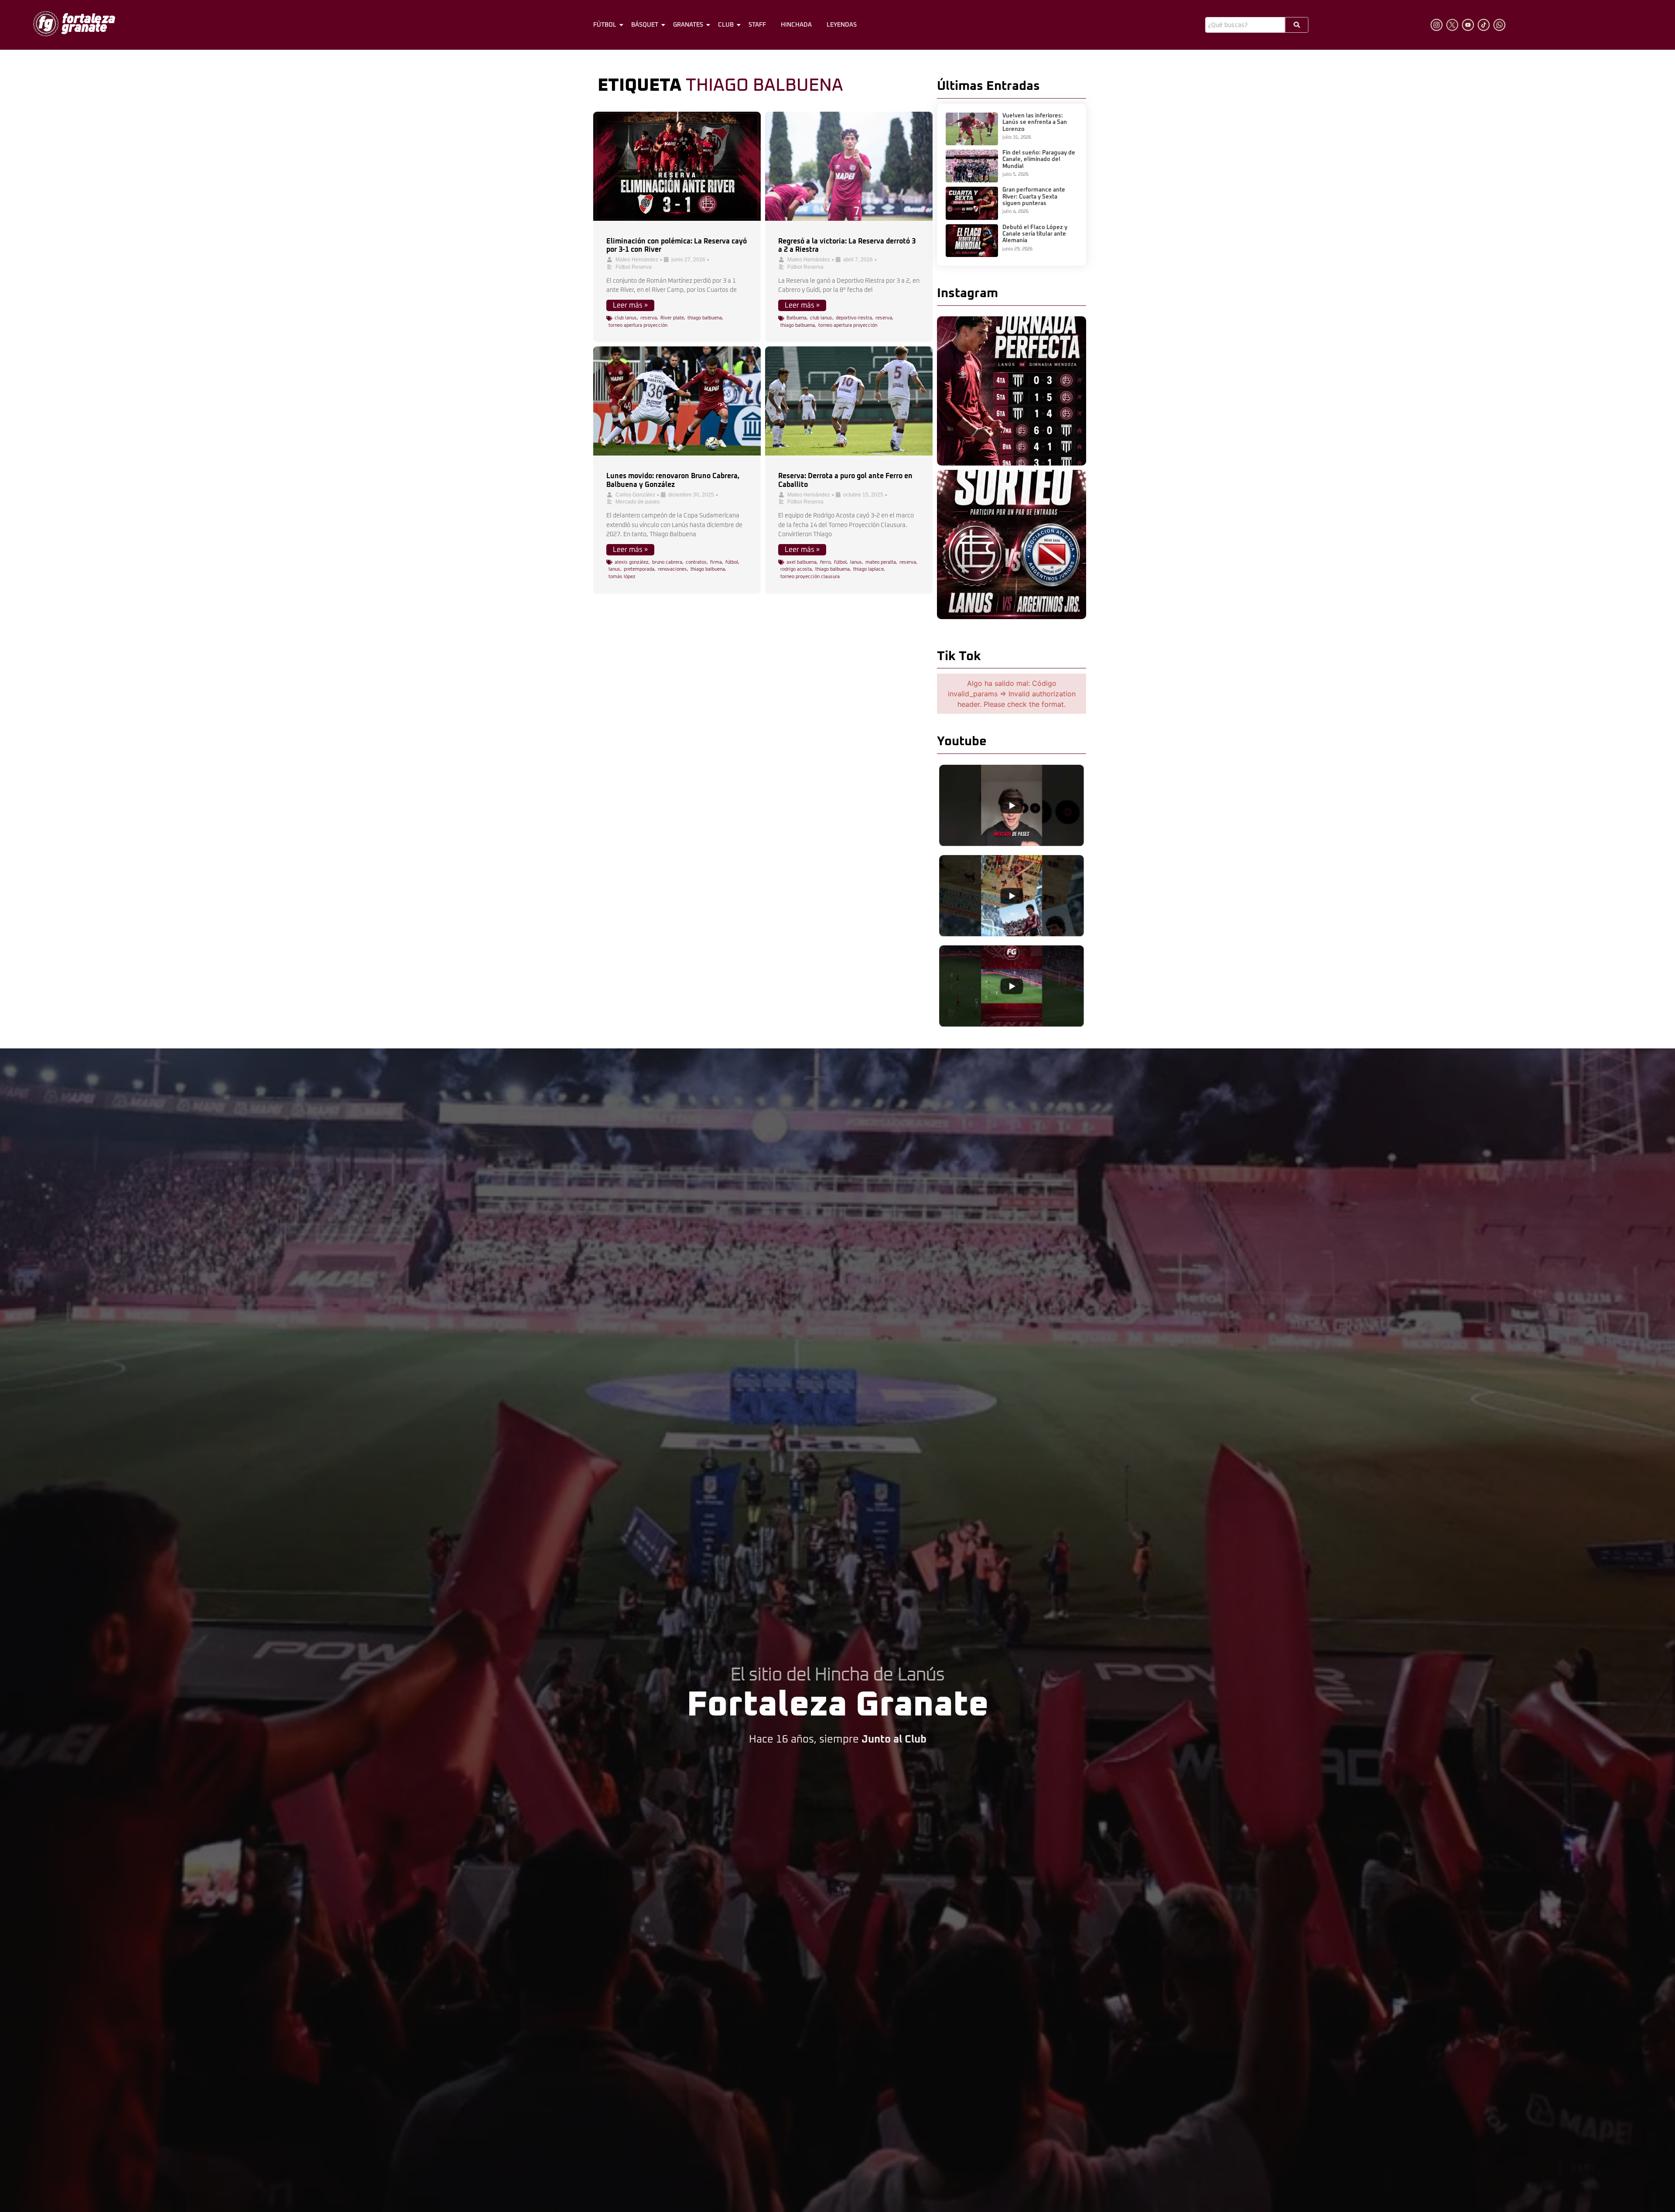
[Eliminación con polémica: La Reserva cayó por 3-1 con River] (677, 166)
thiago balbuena (705, 318)
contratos (696, 562)
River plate (672, 318)
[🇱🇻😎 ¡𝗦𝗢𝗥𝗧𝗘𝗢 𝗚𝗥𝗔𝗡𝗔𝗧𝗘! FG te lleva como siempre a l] (1012, 544)
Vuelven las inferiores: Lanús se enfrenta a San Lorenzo (1035, 123)
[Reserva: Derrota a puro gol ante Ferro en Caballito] (849, 401)
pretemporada (639, 569)
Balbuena (796, 318)
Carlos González (635, 495)
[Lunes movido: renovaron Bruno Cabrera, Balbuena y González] (677, 401)
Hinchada (796, 25)
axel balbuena (802, 562)
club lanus (626, 318)
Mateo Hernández (637, 260)
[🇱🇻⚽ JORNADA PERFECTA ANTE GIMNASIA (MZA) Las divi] (1012, 391)
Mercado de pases (638, 502)
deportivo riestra (854, 318)
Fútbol (605, 25)
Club (726, 25)
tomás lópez (622, 577)
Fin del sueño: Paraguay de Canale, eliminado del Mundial (1039, 160)
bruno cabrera (667, 562)
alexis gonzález (632, 562)
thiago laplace (868, 569)
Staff (757, 25)
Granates (688, 25)
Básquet (645, 25)
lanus (614, 569)
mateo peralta (881, 562)
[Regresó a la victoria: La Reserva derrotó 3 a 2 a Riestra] (849, 166)
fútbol (732, 562)
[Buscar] (1297, 25)
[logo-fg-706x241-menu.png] (74, 24)
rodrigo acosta (796, 569)
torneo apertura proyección (638, 325)
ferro (825, 562)
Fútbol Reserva (634, 267)
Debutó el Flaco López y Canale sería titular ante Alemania (1035, 234)
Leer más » (630, 305)
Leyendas (842, 25)
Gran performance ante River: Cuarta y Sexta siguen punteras (1034, 197)
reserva (649, 318)
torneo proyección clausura (810, 577)
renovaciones (672, 569)
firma (716, 562)
